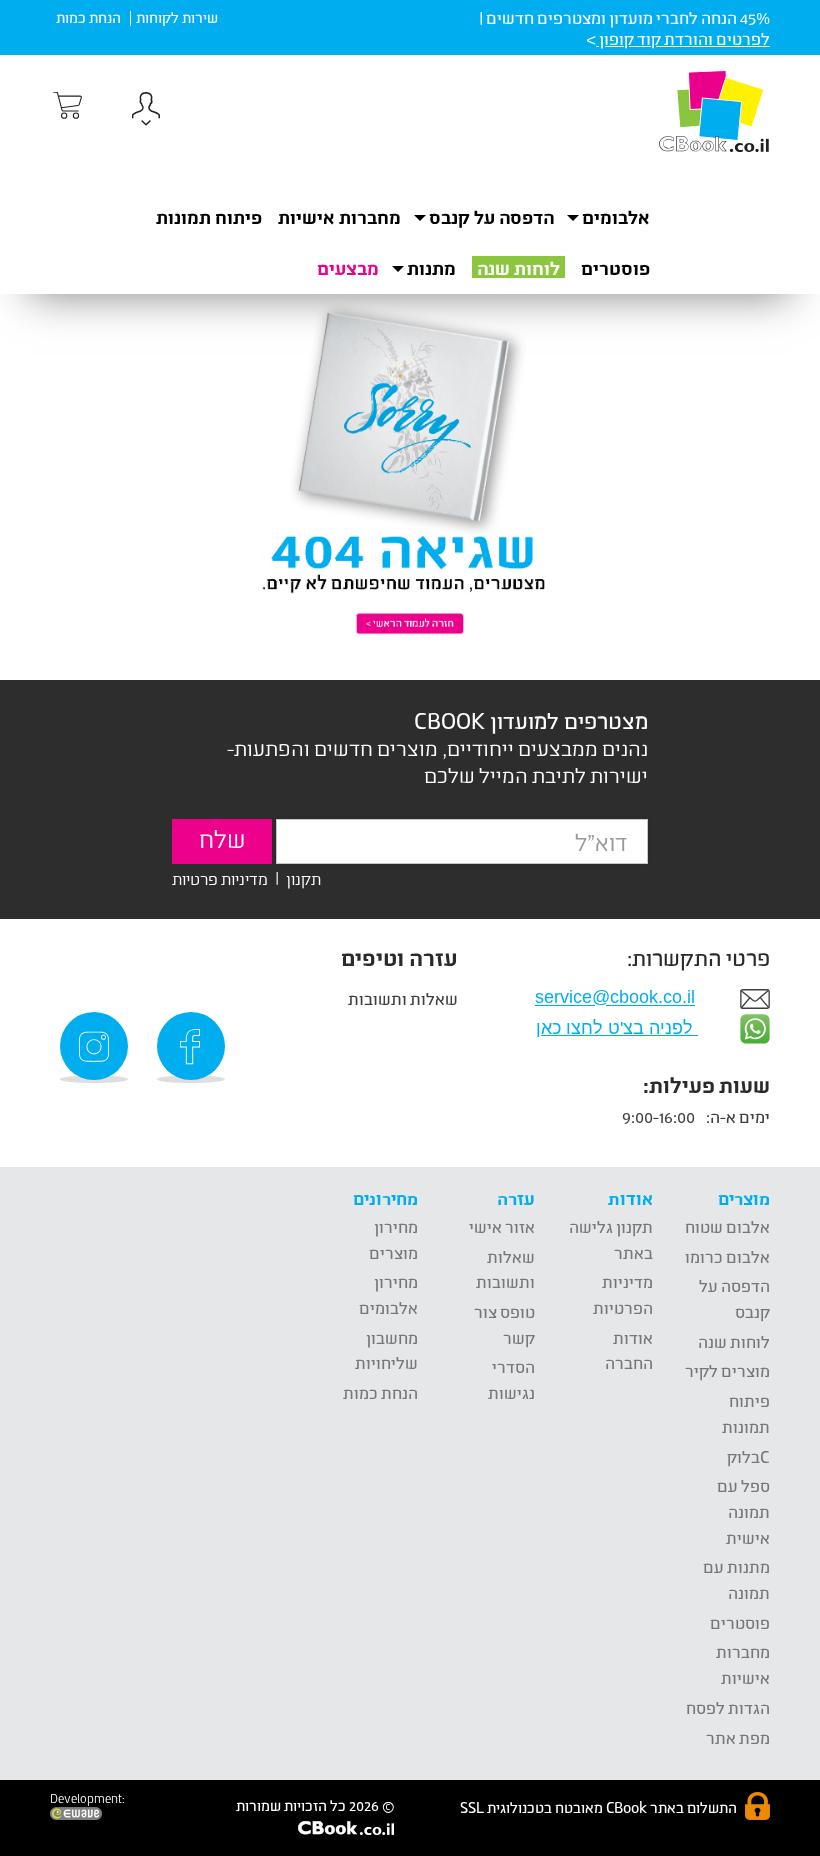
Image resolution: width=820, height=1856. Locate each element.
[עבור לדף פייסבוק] (194, 1047)
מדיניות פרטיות (220, 877)
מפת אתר (738, 1737)
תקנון (303, 877)
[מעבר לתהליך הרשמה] (66, 106)
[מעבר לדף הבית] (714, 111)
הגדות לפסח (728, 1707)
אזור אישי (502, 1226)
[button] (146, 111)
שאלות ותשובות (403, 998)
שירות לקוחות (177, 17)
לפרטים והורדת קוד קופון (683, 38)
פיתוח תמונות (209, 217)
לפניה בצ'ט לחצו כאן (617, 1028)
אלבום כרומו (727, 1256)
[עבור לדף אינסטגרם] (97, 1047)
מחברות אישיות (339, 217)
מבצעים (348, 268)
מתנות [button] (431, 268)
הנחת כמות (88, 17)
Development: (87, 1799)
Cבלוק (748, 1456)
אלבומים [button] (616, 217)
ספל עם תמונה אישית (743, 1511)
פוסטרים (615, 268)
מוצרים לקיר (727, 1370)
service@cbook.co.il (615, 998)
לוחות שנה (518, 268)
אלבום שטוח (727, 1226)
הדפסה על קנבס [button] (491, 217)
